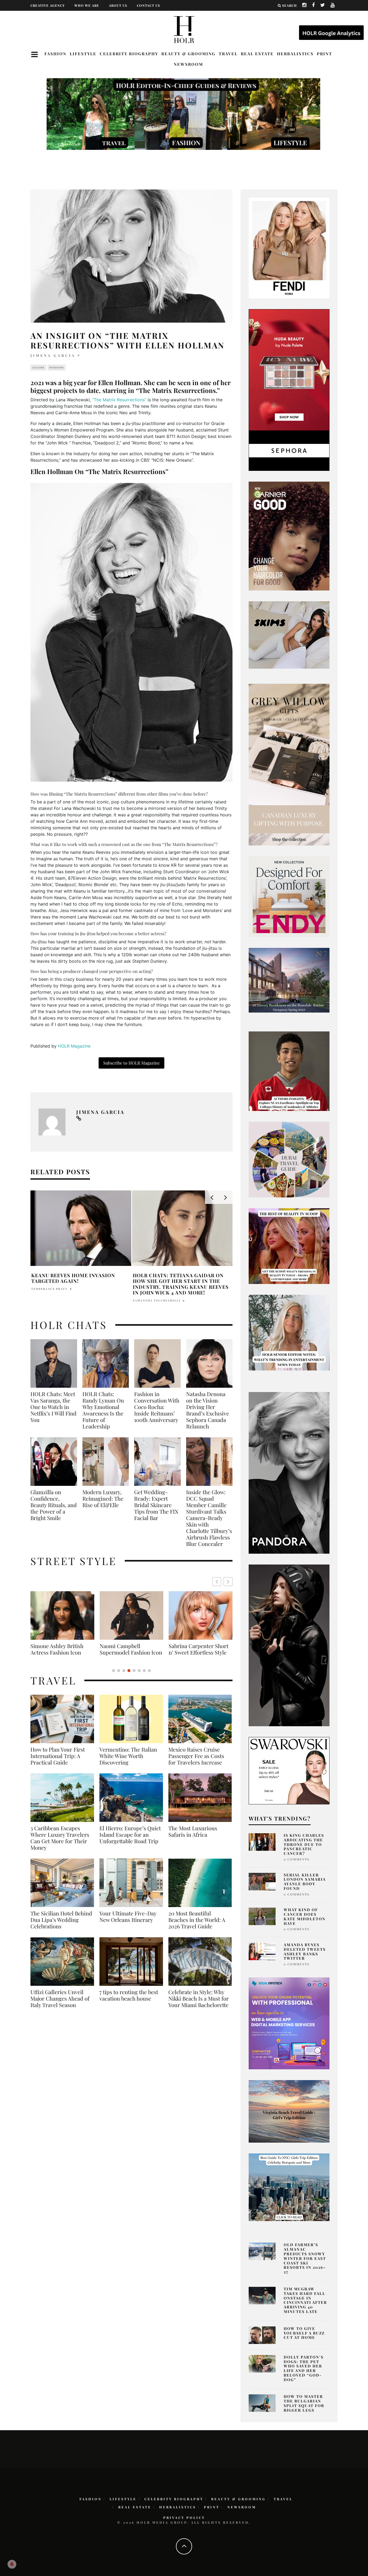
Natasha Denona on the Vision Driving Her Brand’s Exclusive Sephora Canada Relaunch (208, 1410)
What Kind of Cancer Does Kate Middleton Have (305, 1916)
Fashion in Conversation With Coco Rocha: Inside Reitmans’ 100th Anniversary (157, 1407)
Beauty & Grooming (188, 54)
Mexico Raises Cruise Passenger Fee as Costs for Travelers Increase (196, 1762)
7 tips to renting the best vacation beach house (129, 2002)
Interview (56, 368)
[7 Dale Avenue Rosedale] (289, 980)
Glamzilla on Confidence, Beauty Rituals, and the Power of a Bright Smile (54, 1505)
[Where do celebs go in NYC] (289, 2187)
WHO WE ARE (87, 5)
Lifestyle (83, 54)
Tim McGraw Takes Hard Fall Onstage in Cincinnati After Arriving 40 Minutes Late (305, 2300)
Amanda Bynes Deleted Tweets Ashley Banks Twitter (305, 1951)
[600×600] (289, 896)
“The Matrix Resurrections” (119, 400)
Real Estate (257, 54)
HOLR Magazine (74, 1046)
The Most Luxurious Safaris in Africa (193, 1838)
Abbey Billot (44, 1289)
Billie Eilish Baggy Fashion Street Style (131, 1649)
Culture (38, 368)
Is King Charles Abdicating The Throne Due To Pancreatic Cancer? (304, 1844)
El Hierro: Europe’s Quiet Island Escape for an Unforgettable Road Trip (130, 1841)
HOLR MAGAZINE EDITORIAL (158, 1300)
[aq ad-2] (289, 2111)
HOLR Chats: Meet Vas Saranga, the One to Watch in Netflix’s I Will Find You (53, 1407)
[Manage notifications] (12, 2564)
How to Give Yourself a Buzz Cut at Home (304, 2333)
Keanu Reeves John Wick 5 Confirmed (68, 1278)
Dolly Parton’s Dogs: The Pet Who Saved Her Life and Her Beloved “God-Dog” (304, 2368)
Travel (228, 54)
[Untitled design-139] (289, 1472)
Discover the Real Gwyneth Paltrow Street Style (197, 1652)
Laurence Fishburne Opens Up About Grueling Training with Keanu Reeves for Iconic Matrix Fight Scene (180, 1284)
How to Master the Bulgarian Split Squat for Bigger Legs (304, 2403)
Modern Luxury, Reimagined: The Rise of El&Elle (103, 1498)
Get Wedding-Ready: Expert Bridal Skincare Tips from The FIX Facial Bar (156, 1505)
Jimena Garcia (53, 355)
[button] (228, 1582)
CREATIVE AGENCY (48, 5)
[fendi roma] (289, 247)
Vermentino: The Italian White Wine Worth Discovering (128, 1762)
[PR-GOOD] (289, 536)
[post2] (289, 2023)
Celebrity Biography (129, 54)
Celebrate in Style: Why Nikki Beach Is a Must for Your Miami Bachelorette (199, 2005)
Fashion (55, 54)
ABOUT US (118, 5)
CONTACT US (148, 5)
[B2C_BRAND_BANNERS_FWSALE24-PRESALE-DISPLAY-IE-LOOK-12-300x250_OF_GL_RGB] (289, 1770)
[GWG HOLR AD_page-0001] (289, 764)
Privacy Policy (184, 2518)
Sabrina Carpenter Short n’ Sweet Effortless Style (60, 1649)
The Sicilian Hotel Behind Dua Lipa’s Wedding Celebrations (61, 1926)
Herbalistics (295, 54)
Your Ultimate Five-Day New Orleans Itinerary (128, 1923)
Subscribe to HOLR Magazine (131, 1063)
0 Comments (296, 1859)
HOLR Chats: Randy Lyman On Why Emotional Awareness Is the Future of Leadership (103, 1410)
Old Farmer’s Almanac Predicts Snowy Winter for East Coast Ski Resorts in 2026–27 (305, 2258)
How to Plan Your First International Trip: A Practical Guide (58, 1762)
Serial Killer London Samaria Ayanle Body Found (305, 1882)
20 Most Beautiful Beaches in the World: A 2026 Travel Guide (197, 1926)
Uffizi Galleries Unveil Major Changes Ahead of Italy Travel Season (60, 2005)
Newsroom (188, 64)
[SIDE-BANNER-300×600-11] (289, 1645)
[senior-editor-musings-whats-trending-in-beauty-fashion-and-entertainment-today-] (289, 1159)
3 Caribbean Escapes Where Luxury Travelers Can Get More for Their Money (60, 1844)
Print (324, 54)
